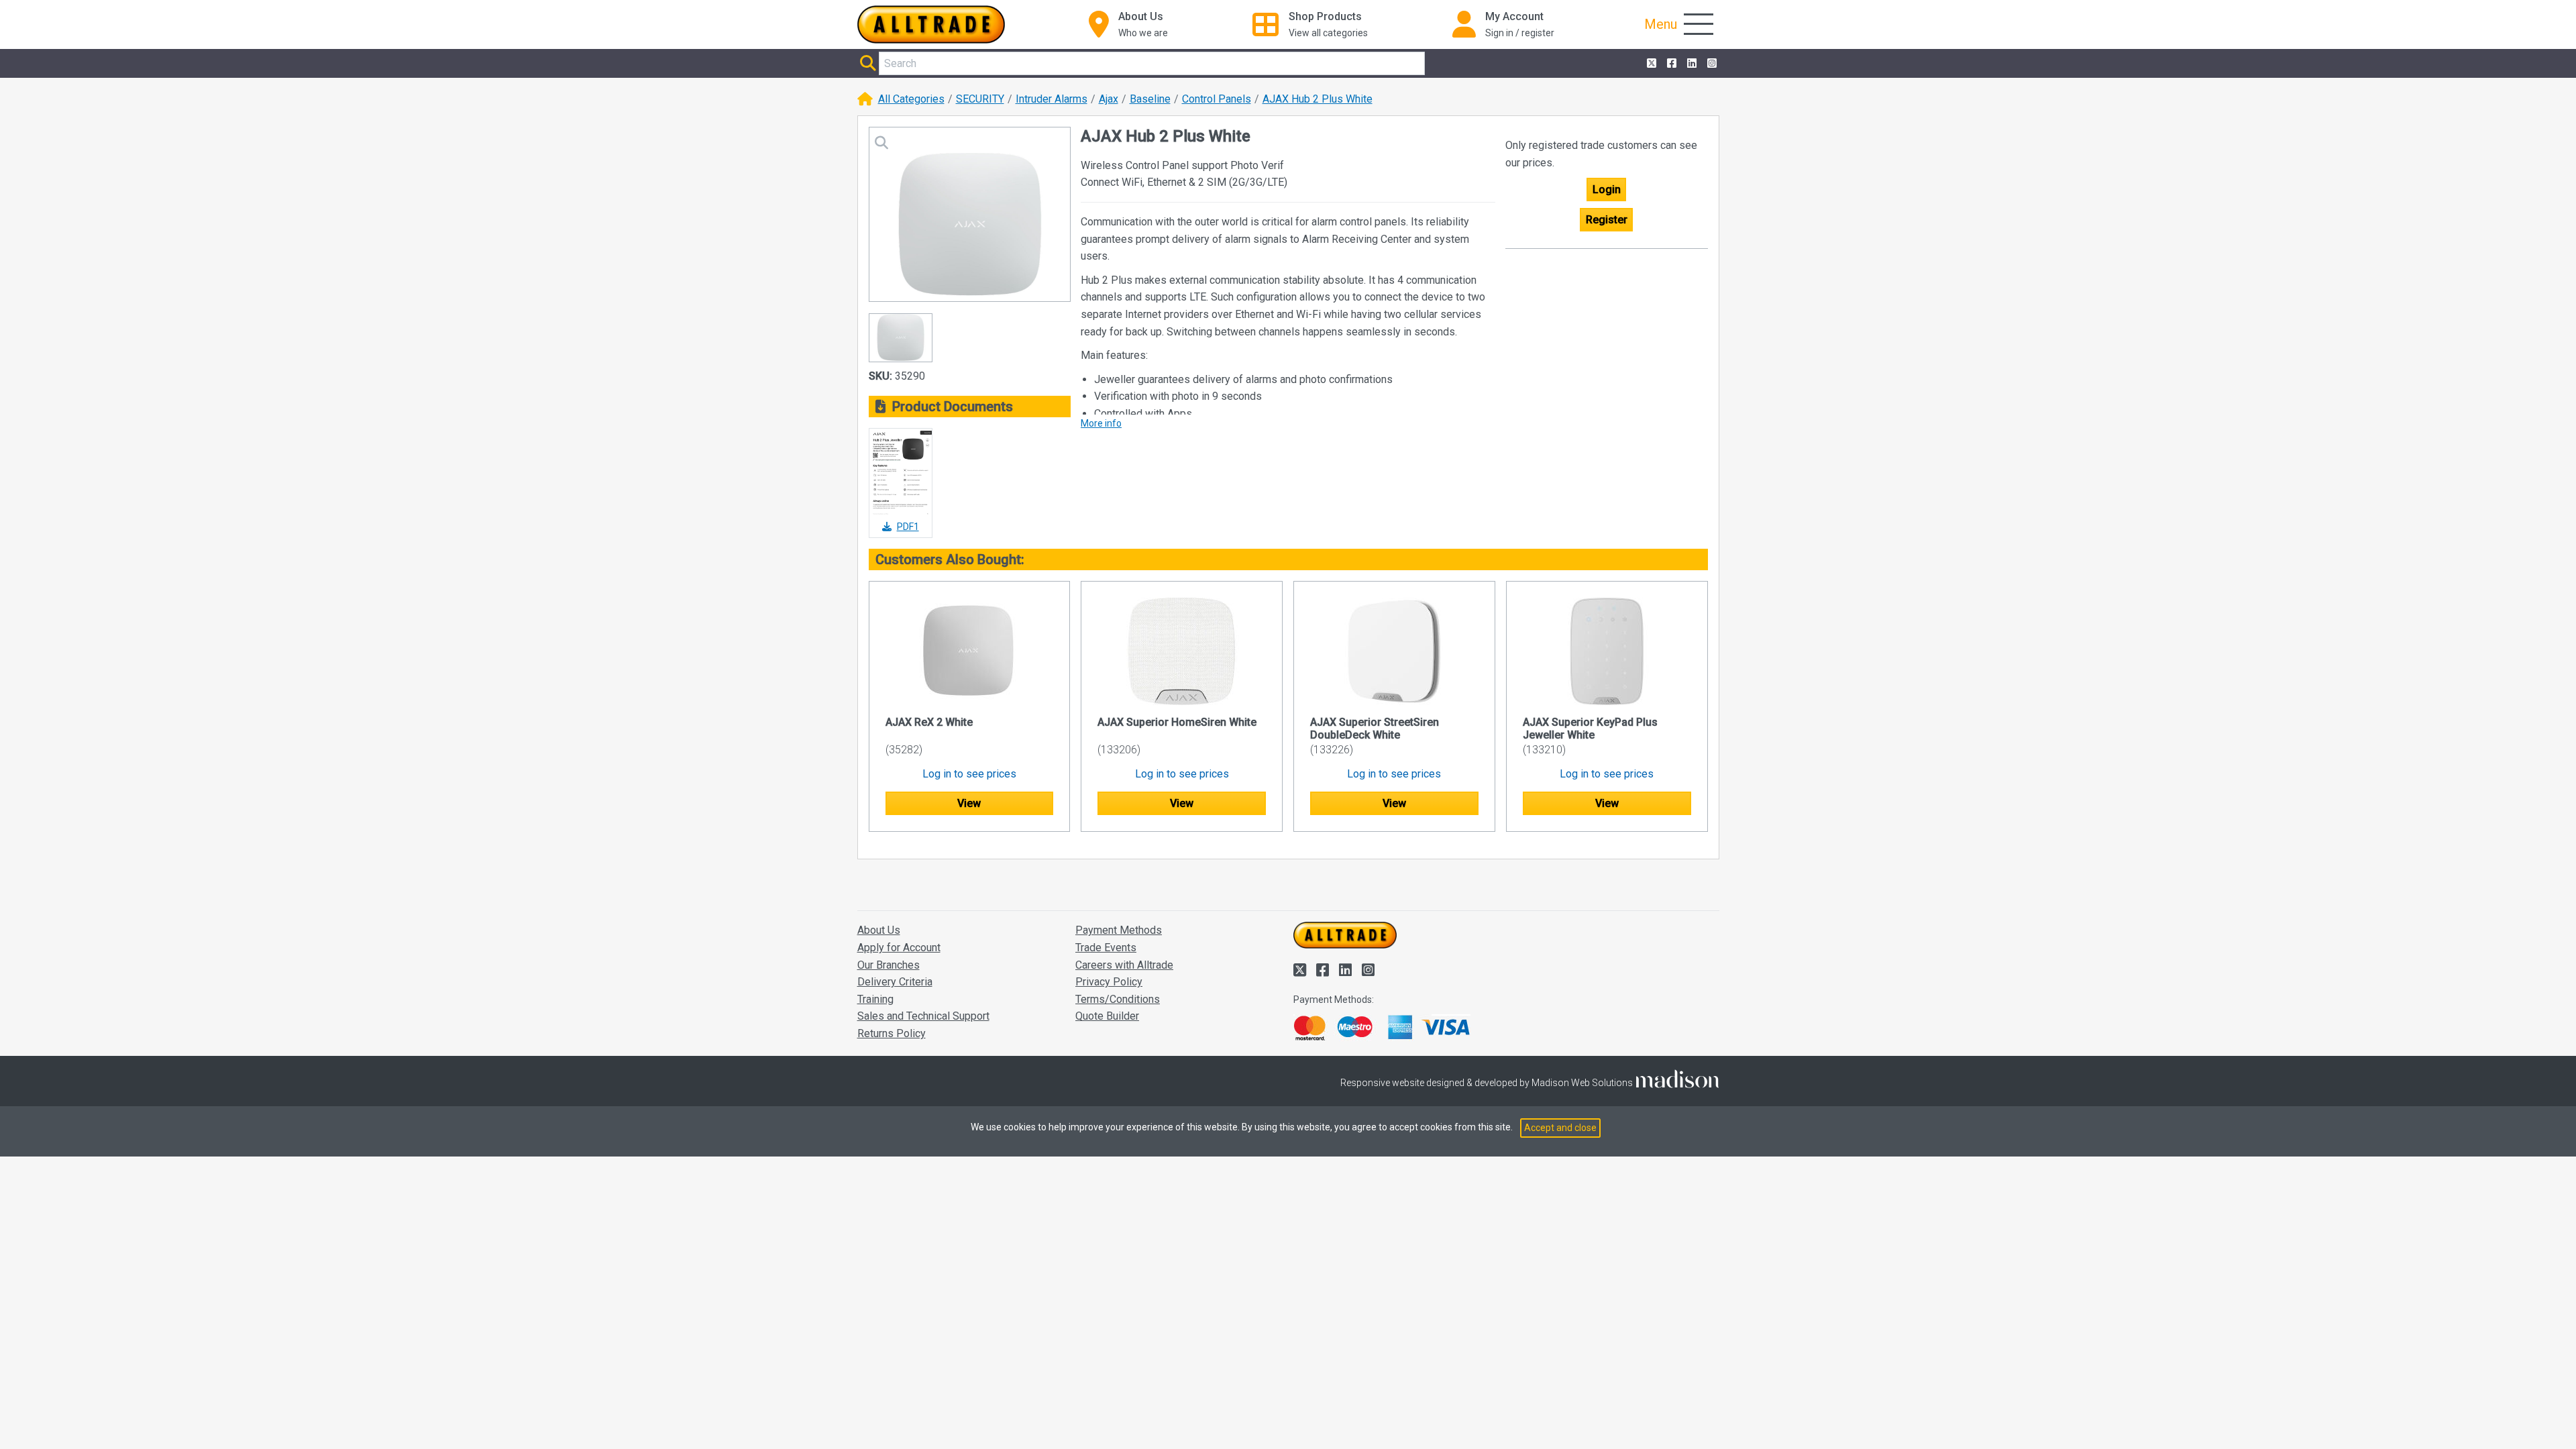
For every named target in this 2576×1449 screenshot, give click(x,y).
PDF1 (908, 527)
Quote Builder (1107, 1016)
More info (1101, 423)
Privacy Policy (1109, 982)
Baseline (1150, 99)
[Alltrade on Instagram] (1711, 64)
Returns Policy (892, 1033)
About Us (879, 930)
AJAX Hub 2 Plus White (1318, 99)
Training (875, 999)
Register (1607, 220)
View (969, 803)
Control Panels (1217, 99)
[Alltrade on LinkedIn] (1690, 64)
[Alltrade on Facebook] (1670, 64)
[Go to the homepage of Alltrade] (931, 24)
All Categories (911, 99)
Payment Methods (1119, 930)
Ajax (1109, 99)
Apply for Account (899, 948)
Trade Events (1106, 948)
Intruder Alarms (1052, 99)
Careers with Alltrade (1124, 965)
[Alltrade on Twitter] (1650, 64)
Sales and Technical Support (923, 1016)
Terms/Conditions (1118, 999)
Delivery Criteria (895, 982)
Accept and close (1560, 1128)
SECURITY (980, 99)
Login (1607, 190)
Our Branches (889, 965)
